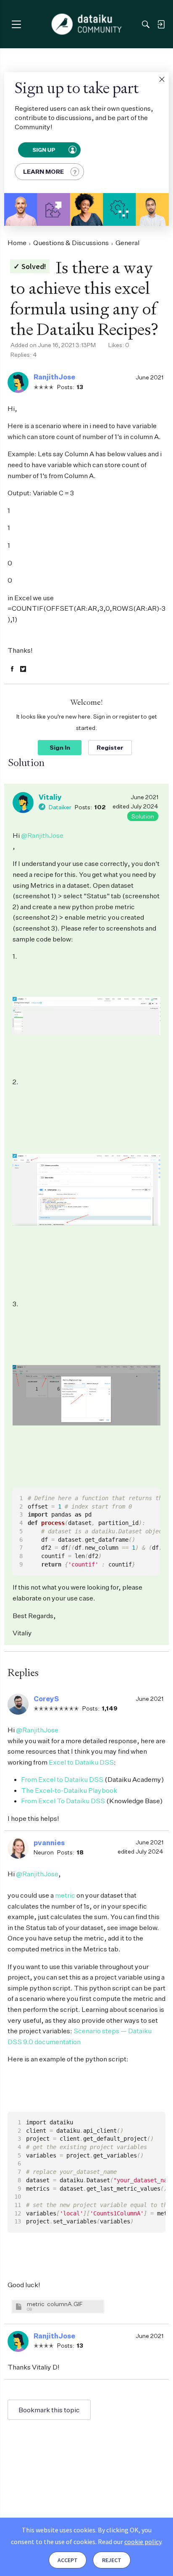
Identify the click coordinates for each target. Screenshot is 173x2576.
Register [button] (110, 747)
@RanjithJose (42, 835)
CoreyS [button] (46, 1699)
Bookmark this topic (49, 2410)
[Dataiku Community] (87, 24)
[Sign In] (161, 24)
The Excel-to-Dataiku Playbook (69, 1790)
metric (65, 1895)
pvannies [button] (49, 1843)
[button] (162, 79)
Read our (130, 2542)
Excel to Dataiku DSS (81, 1762)
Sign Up (43, 149)
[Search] (146, 24)
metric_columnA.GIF (55, 2304)
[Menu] (16, 24)
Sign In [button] (60, 747)
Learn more (43, 171)
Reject (112, 2560)
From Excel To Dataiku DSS (63, 1801)
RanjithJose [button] (54, 377)
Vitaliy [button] (50, 797)
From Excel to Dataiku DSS (62, 1779)
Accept (68, 2560)
